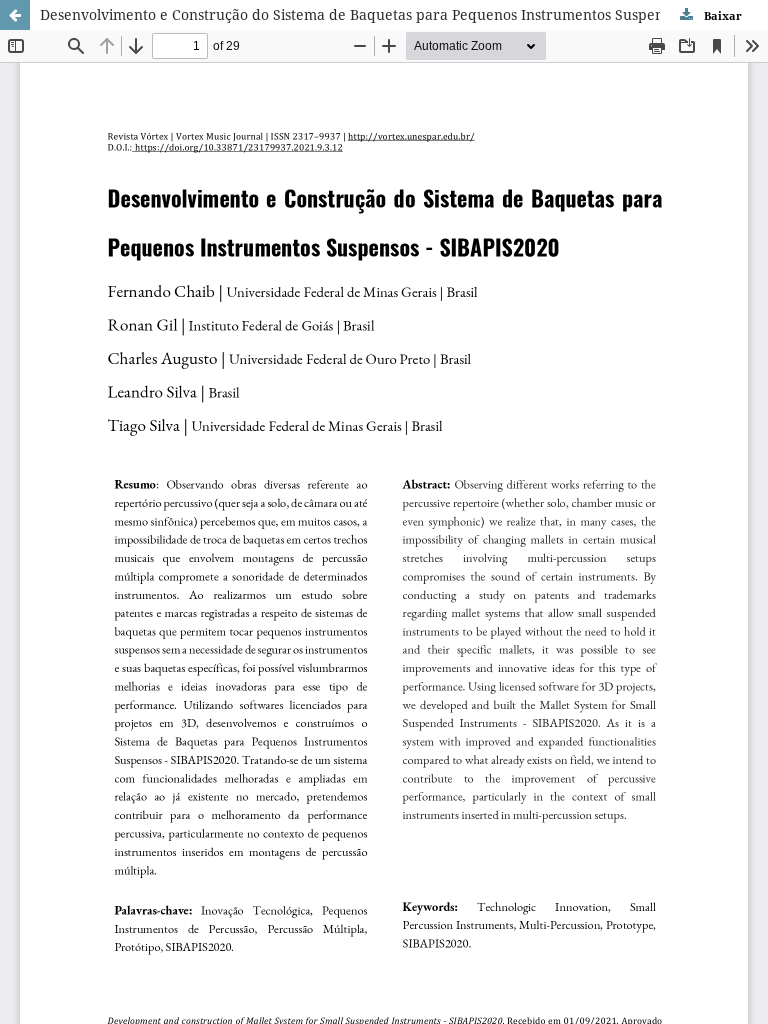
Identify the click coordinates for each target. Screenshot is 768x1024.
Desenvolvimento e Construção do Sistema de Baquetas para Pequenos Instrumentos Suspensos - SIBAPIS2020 (404, 14)
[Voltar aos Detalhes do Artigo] (15, 15)
